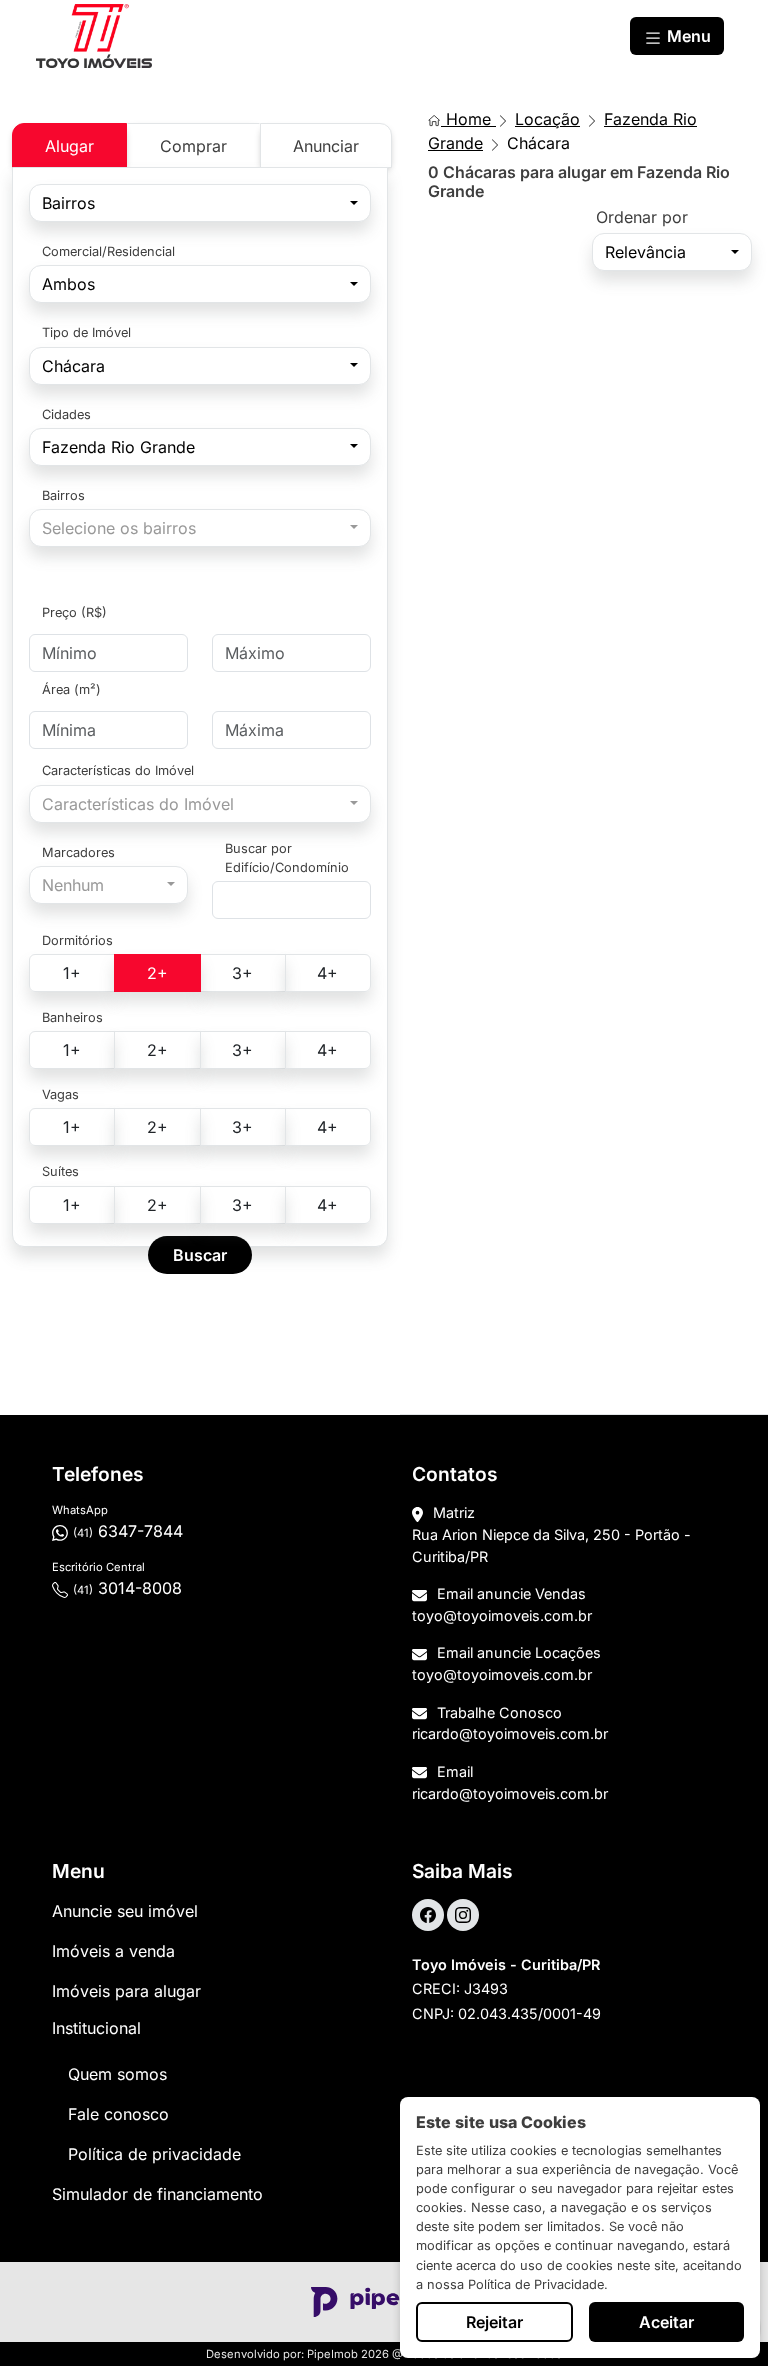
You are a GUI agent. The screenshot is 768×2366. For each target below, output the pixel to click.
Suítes (60, 1171)
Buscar (200, 1255)
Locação (547, 119)
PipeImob (332, 2354)
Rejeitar (494, 2322)
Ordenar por (642, 217)
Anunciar (326, 146)
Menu (687, 36)
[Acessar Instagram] (463, 1915)
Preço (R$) (74, 612)
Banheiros (72, 1017)
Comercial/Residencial (108, 251)
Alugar (69, 146)
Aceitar (666, 2322)
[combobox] (200, 203)
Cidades (66, 414)
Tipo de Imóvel (86, 332)
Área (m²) (71, 689)
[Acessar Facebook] (428, 1915)
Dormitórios (77, 940)
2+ (157, 973)
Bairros (63, 495)
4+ (327, 973)
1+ (72, 973)
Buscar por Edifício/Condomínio (287, 858)
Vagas (60, 1094)
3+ (242, 973)
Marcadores (78, 852)
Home (468, 119)
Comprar (193, 146)
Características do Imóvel (118, 770)
